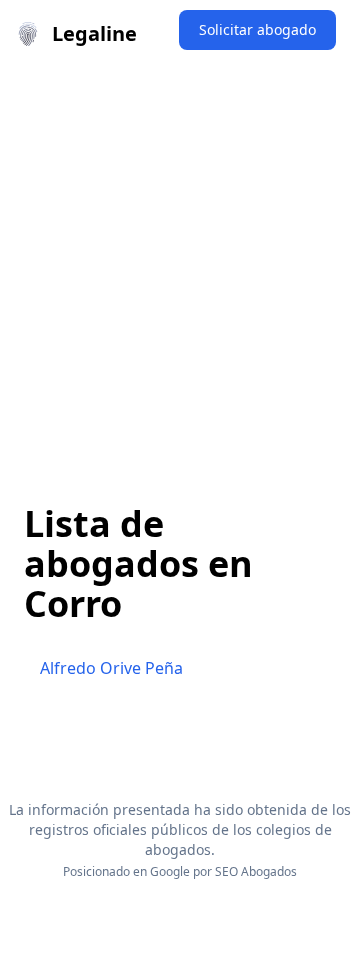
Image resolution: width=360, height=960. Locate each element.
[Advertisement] (180, 258)
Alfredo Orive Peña (111, 668)
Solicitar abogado (257, 29)
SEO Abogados (256, 871)
